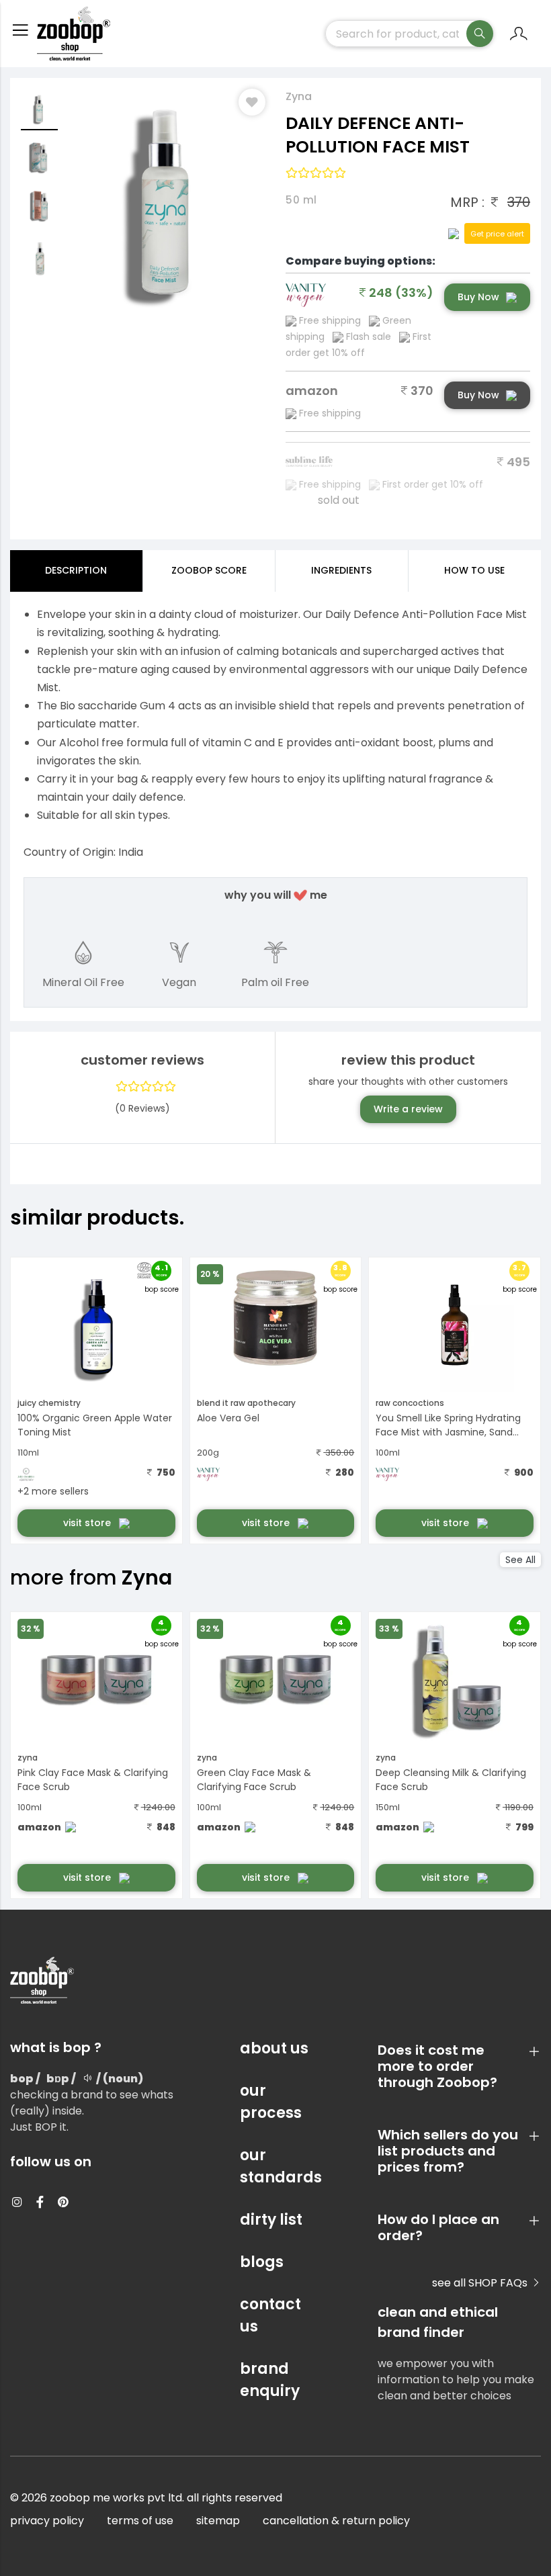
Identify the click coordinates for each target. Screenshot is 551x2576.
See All (520, 1560)
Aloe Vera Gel (228, 1418)
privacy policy (47, 2521)
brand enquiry (270, 2380)
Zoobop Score (209, 570)
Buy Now (478, 297)
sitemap (218, 2521)
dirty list (271, 2220)
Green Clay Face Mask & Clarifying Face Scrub (254, 1780)
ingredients (341, 570)
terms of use (140, 2521)
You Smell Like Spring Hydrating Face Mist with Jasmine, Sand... (448, 1425)
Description (76, 570)
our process (271, 2102)
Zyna (299, 96)
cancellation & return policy (336, 2521)
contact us (270, 2315)
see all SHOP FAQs (481, 2283)
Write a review (408, 1109)
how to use (474, 570)
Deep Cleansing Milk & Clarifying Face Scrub (451, 1780)
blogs (262, 2262)
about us (274, 2048)
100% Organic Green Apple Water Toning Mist (95, 1425)
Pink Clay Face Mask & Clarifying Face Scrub (93, 1780)
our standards (276, 2166)
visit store (88, 1523)
